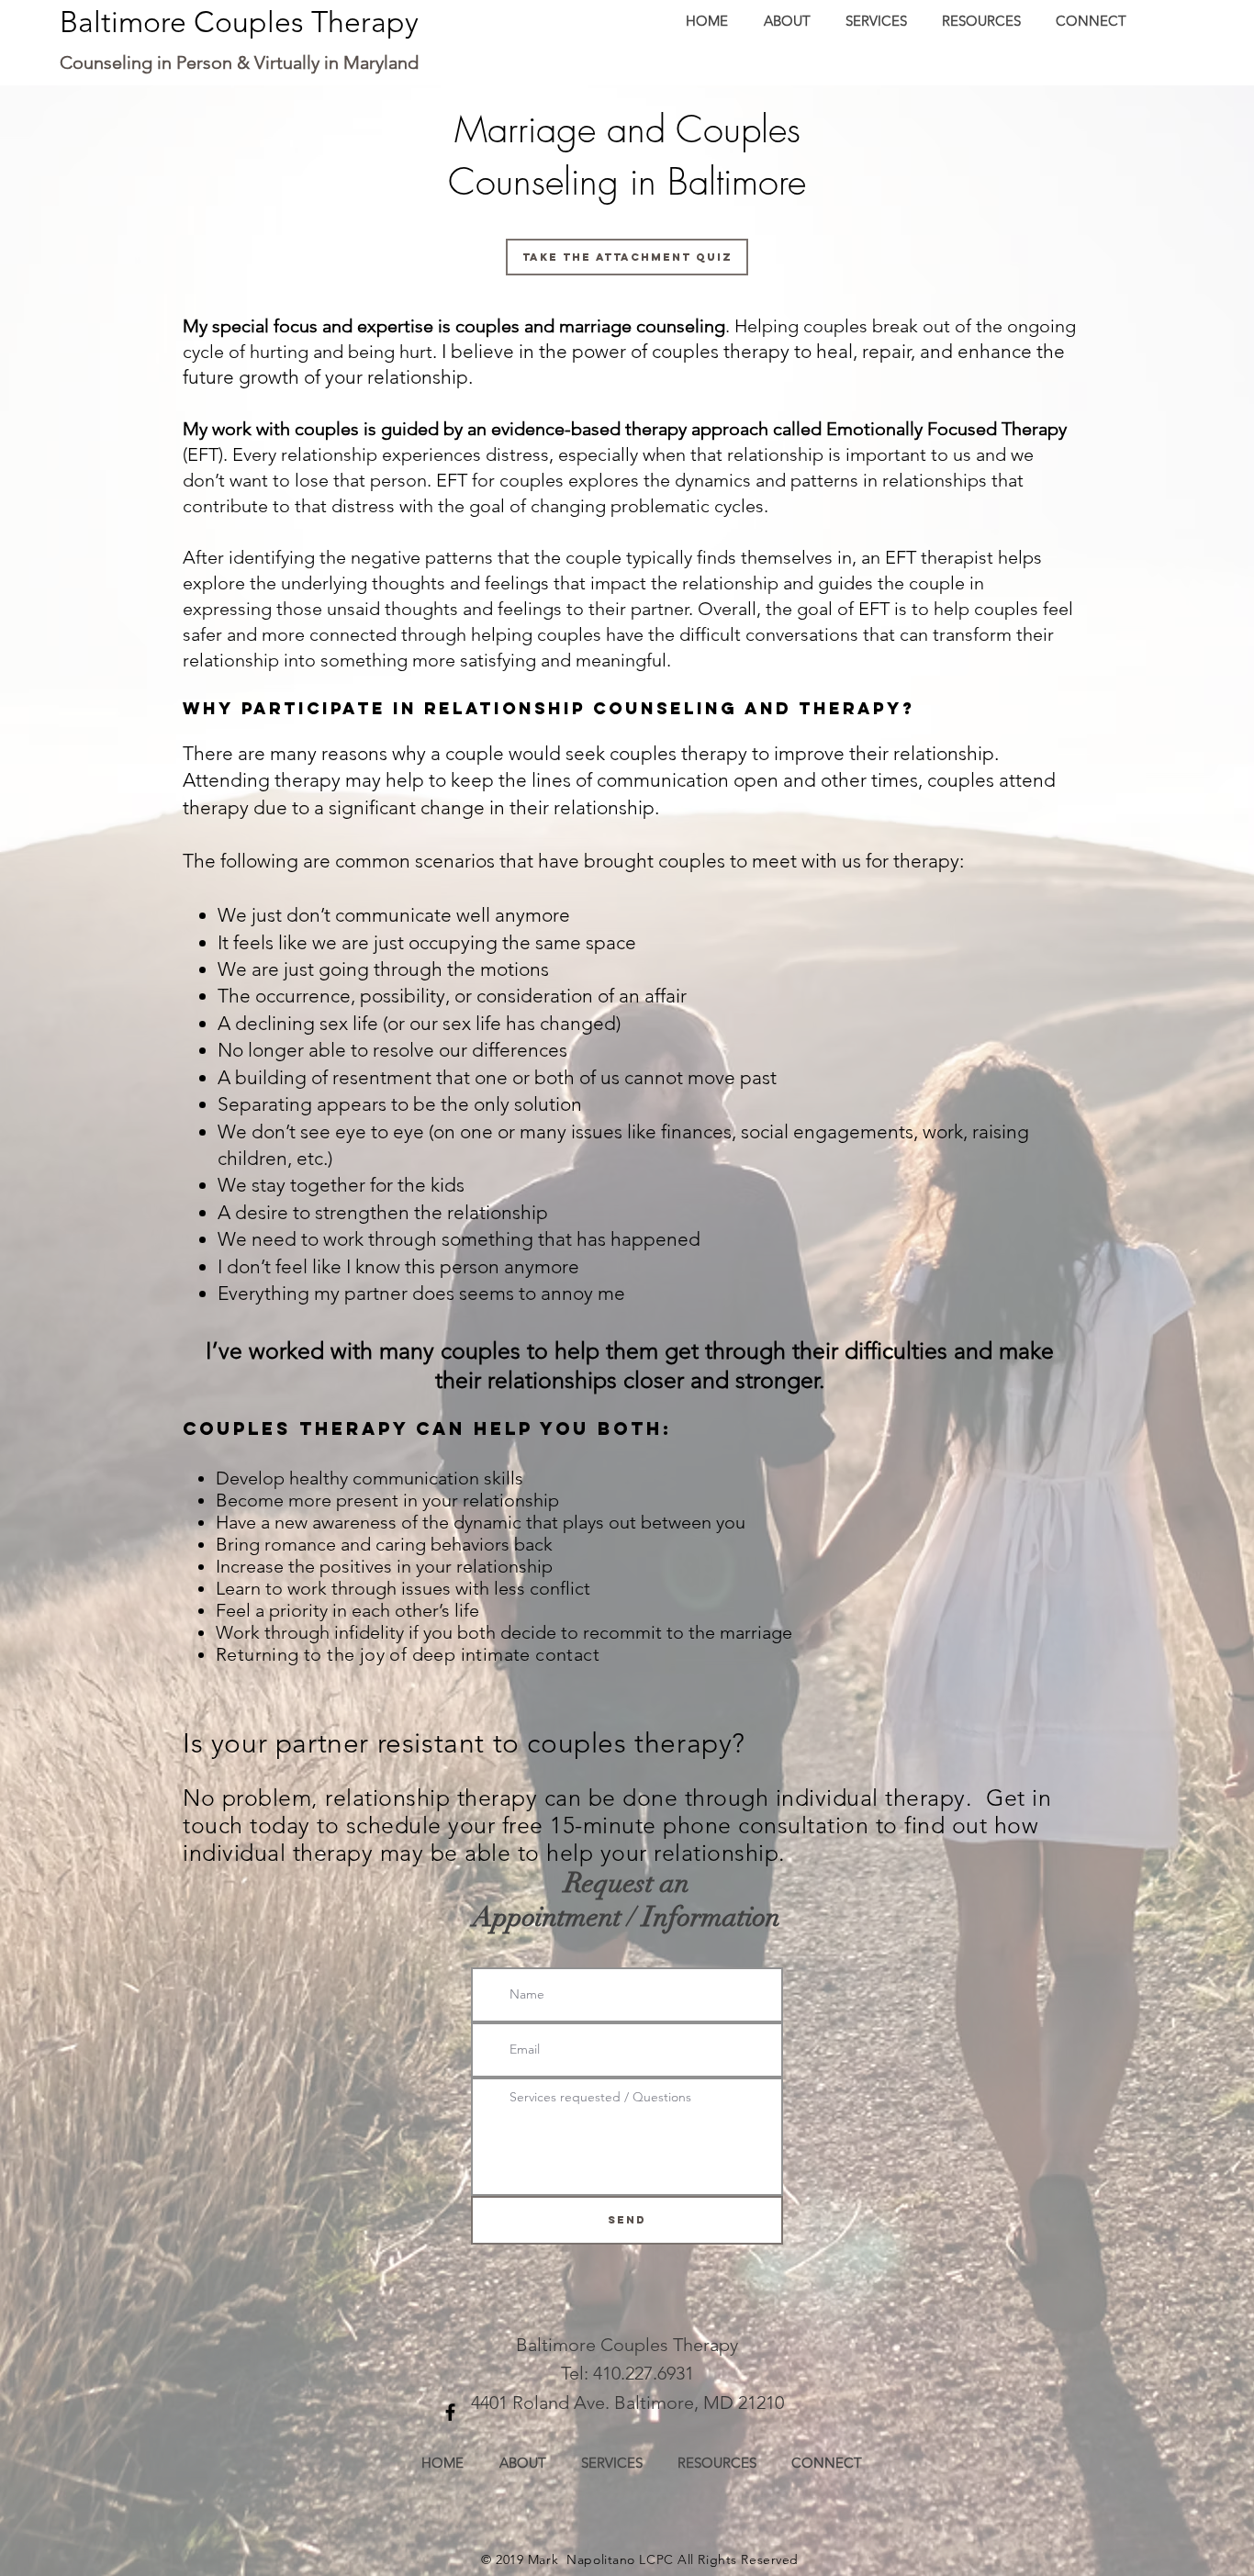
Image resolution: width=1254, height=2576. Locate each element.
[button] (875, 21)
